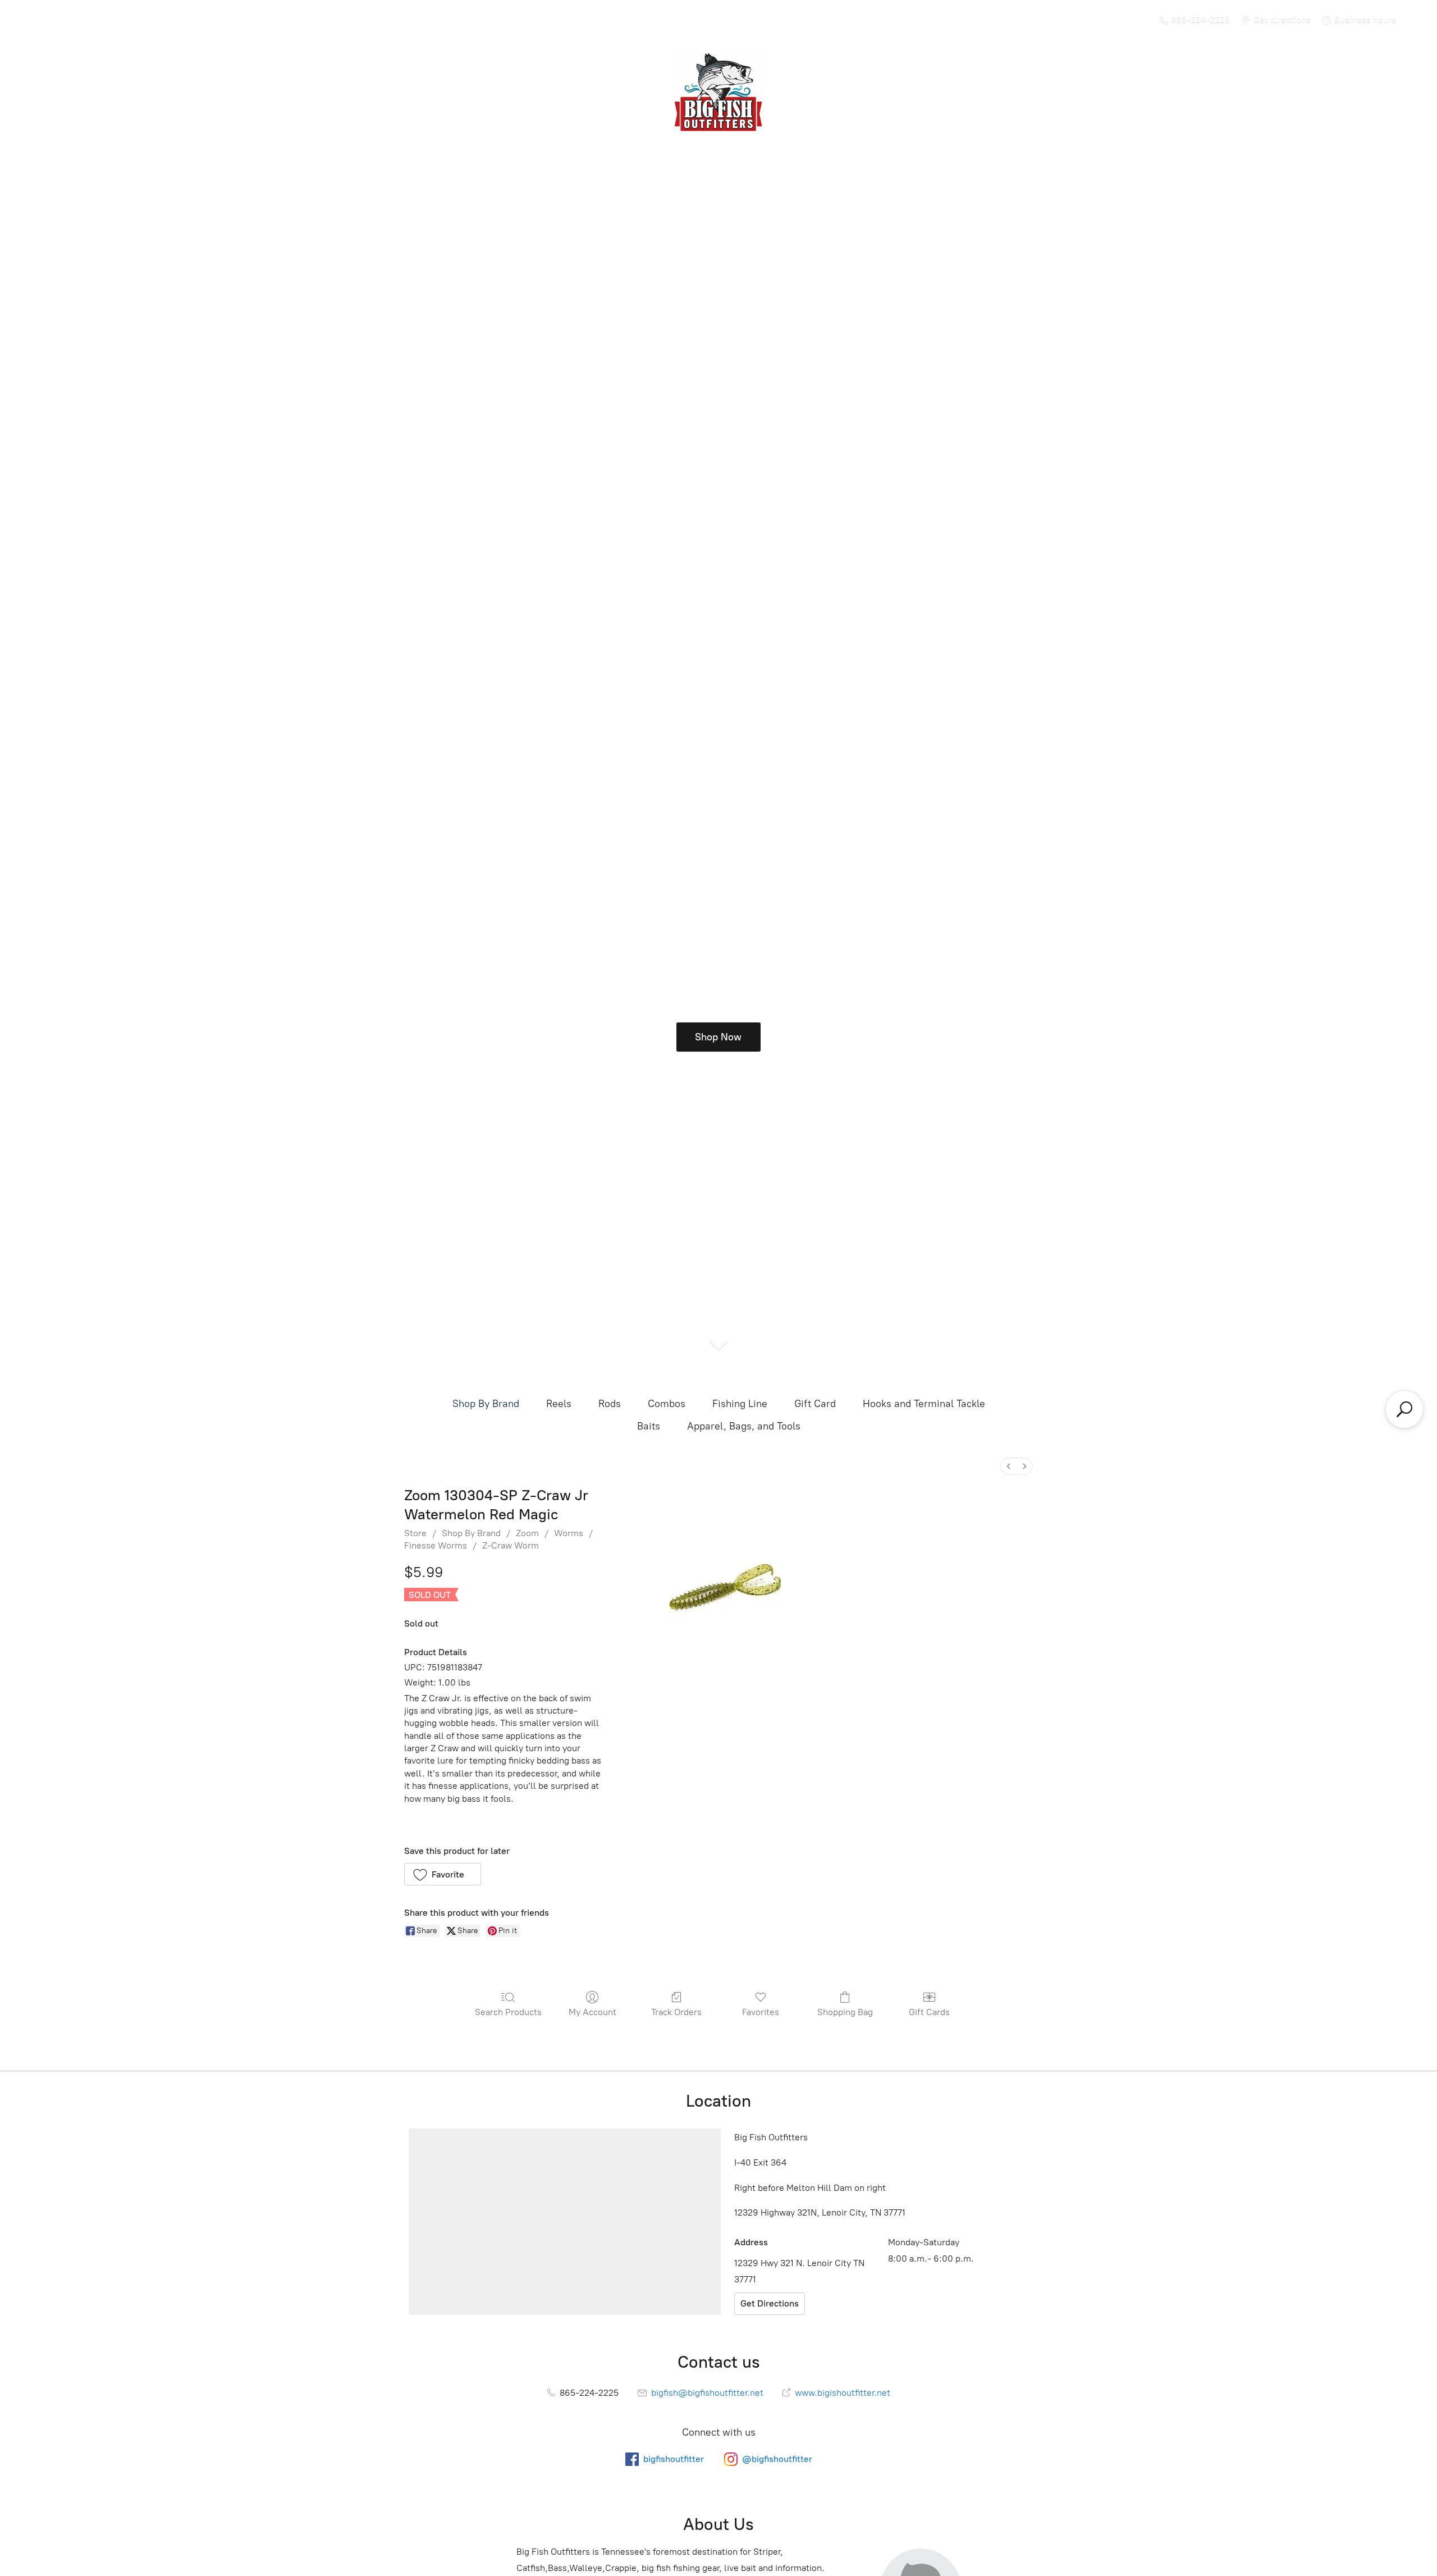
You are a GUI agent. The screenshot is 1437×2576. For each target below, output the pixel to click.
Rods (610, 1404)
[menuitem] (1009, 1466)
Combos (667, 1404)
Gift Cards (929, 2012)
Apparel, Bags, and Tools (744, 1426)
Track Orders (676, 2012)
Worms (569, 1533)
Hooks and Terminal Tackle (924, 1404)
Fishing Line (740, 1404)
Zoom (527, 1533)
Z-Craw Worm (511, 1545)
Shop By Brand (486, 1404)
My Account (592, 2012)
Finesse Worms (436, 1545)
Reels (559, 1404)
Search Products (508, 2012)
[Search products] (1404, 1409)
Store (415, 1533)
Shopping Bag (845, 2012)
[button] (443, 1874)
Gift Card (815, 1404)
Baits (649, 1426)
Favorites (761, 2012)
